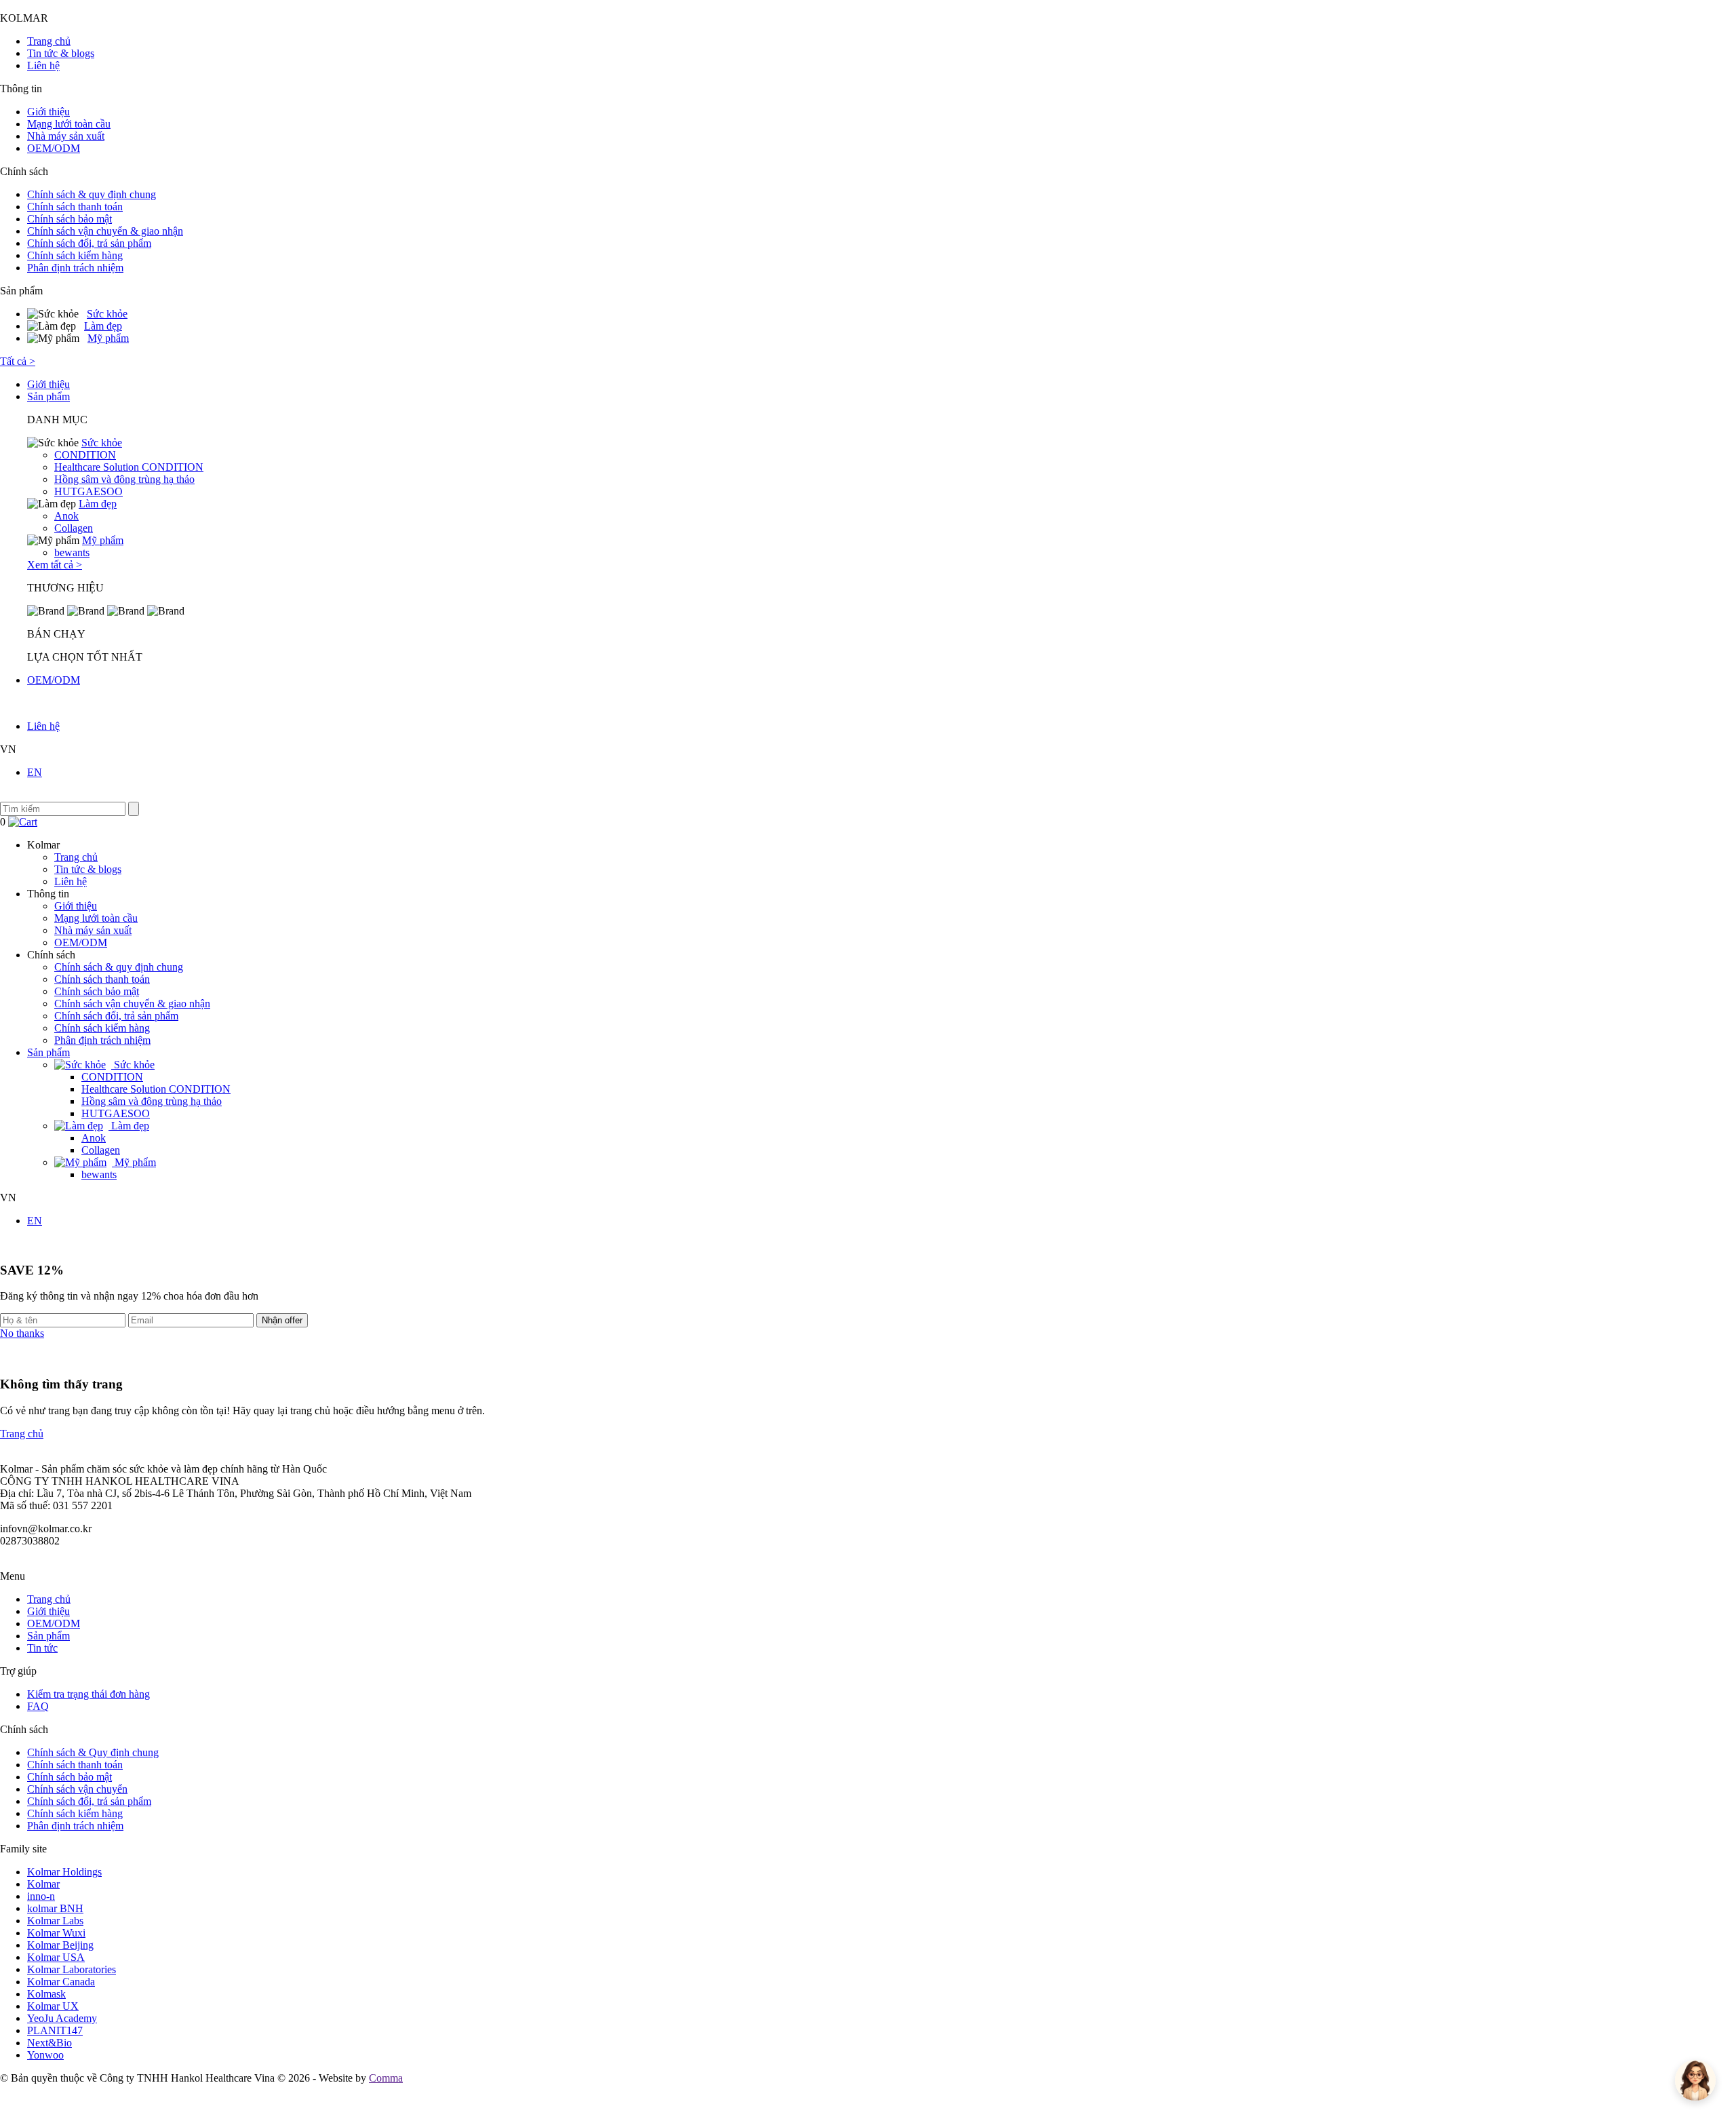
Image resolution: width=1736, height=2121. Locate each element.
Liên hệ (43, 65)
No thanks (22, 1333)
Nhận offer (282, 1320)
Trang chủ (49, 41)
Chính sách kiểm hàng (75, 255)
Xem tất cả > (55, 565)
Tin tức (42, 1648)
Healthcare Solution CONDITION (129, 467)
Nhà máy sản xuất (66, 136)
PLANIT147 (55, 2030)
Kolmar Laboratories (72, 1969)
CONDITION (85, 455)
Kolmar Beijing (60, 1945)
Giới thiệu (48, 112)
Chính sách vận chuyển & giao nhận (105, 231)
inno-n (41, 1896)
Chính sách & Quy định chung (93, 1752)
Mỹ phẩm (108, 338)
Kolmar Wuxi (56, 1933)
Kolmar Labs (55, 1921)
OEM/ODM (54, 148)
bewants (72, 552)
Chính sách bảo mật (70, 219)
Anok (66, 516)
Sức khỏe (107, 314)
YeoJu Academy (62, 2018)
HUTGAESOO (88, 491)
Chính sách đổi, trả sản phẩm (89, 243)
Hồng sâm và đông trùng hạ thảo (124, 479)
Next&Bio (50, 2043)
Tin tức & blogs (61, 53)
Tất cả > (18, 361)
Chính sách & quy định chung (92, 194)
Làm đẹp (103, 326)
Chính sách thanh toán (75, 207)
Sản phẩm (48, 396)
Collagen (74, 528)
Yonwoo (45, 2055)
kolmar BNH (55, 1908)
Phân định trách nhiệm (75, 268)
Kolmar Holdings (64, 1872)
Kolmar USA (56, 1957)
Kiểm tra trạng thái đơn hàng (88, 1694)
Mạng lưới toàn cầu (69, 124)
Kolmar (43, 1884)
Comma (386, 2078)
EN (35, 772)
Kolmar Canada (61, 1982)
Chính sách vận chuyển (77, 1789)
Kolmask (46, 1994)
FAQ (38, 1706)
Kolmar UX (53, 2006)
